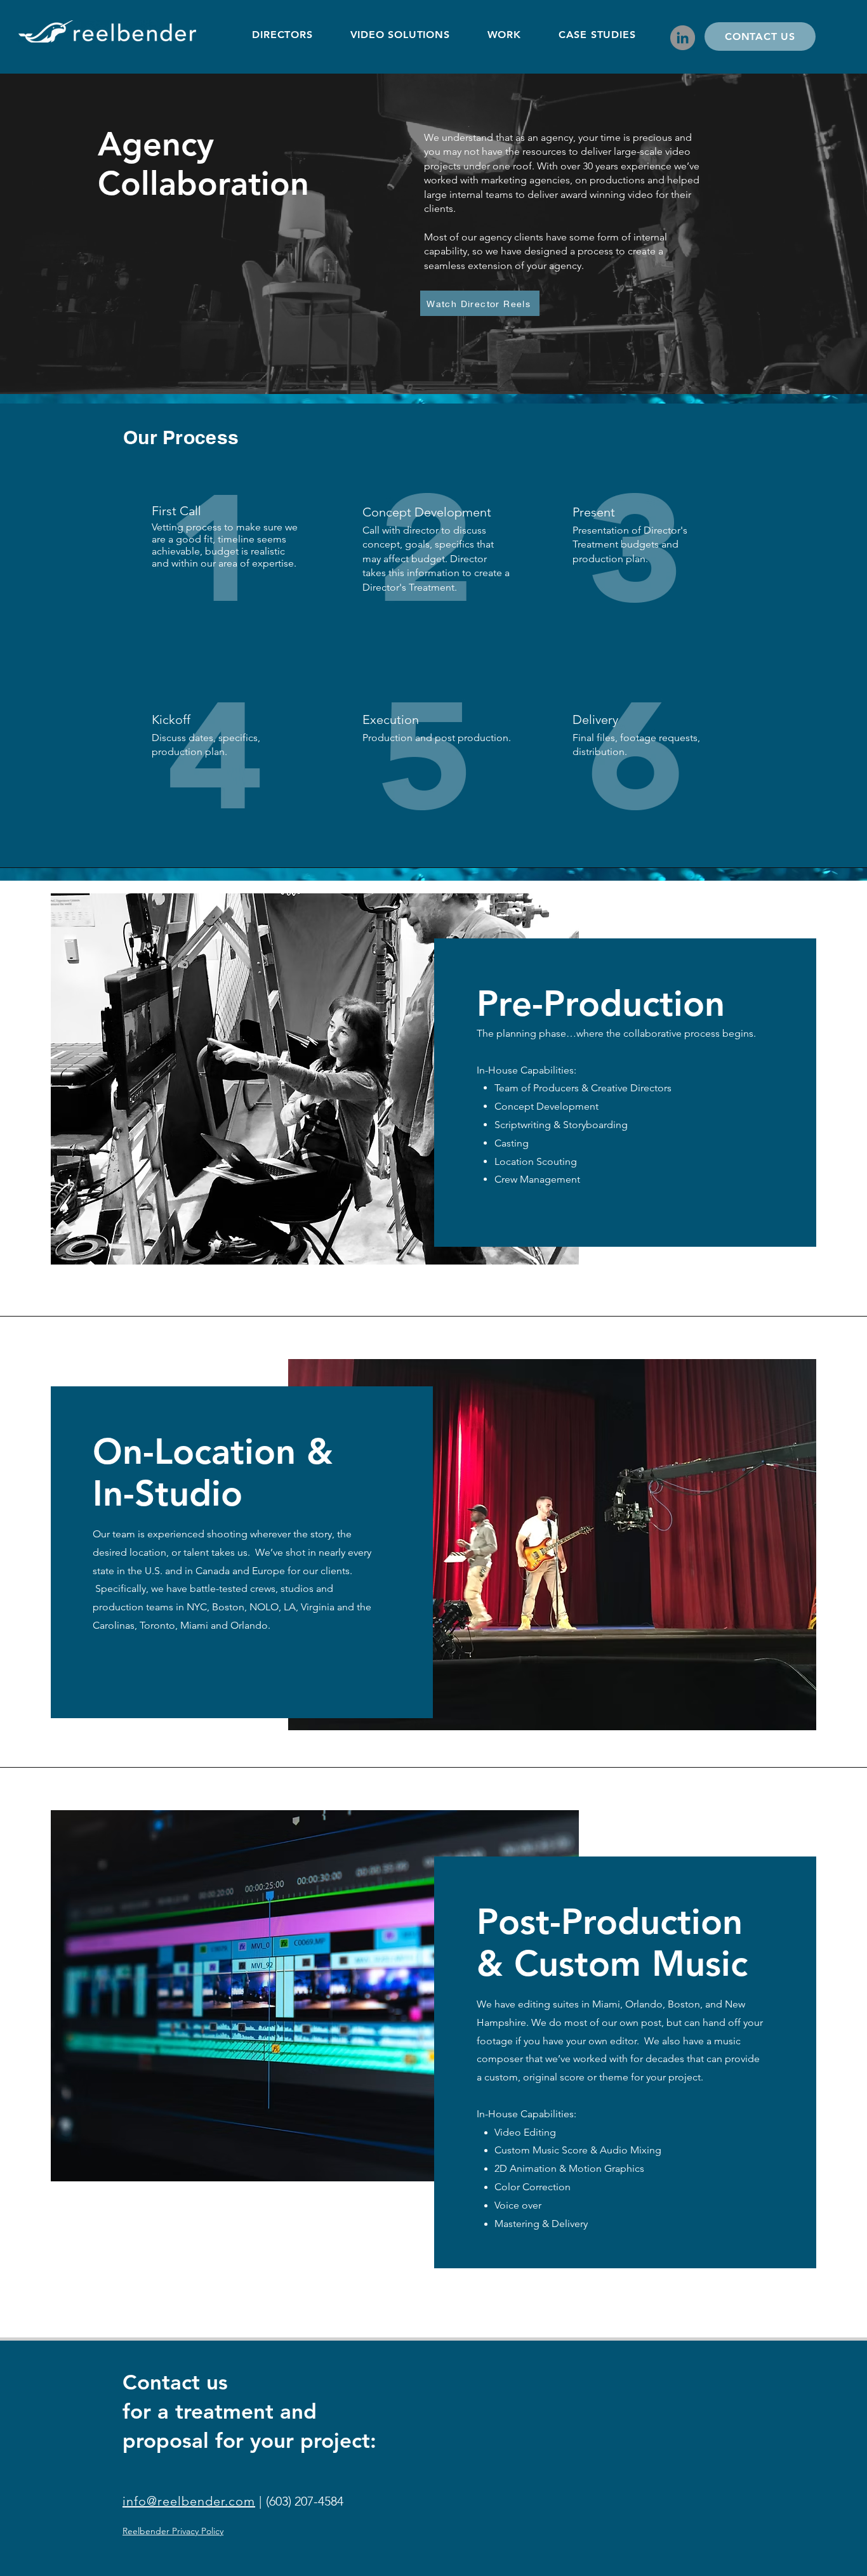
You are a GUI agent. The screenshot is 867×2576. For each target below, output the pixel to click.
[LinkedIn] (683, 38)
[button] (400, 35)
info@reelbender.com (189, 2501)
